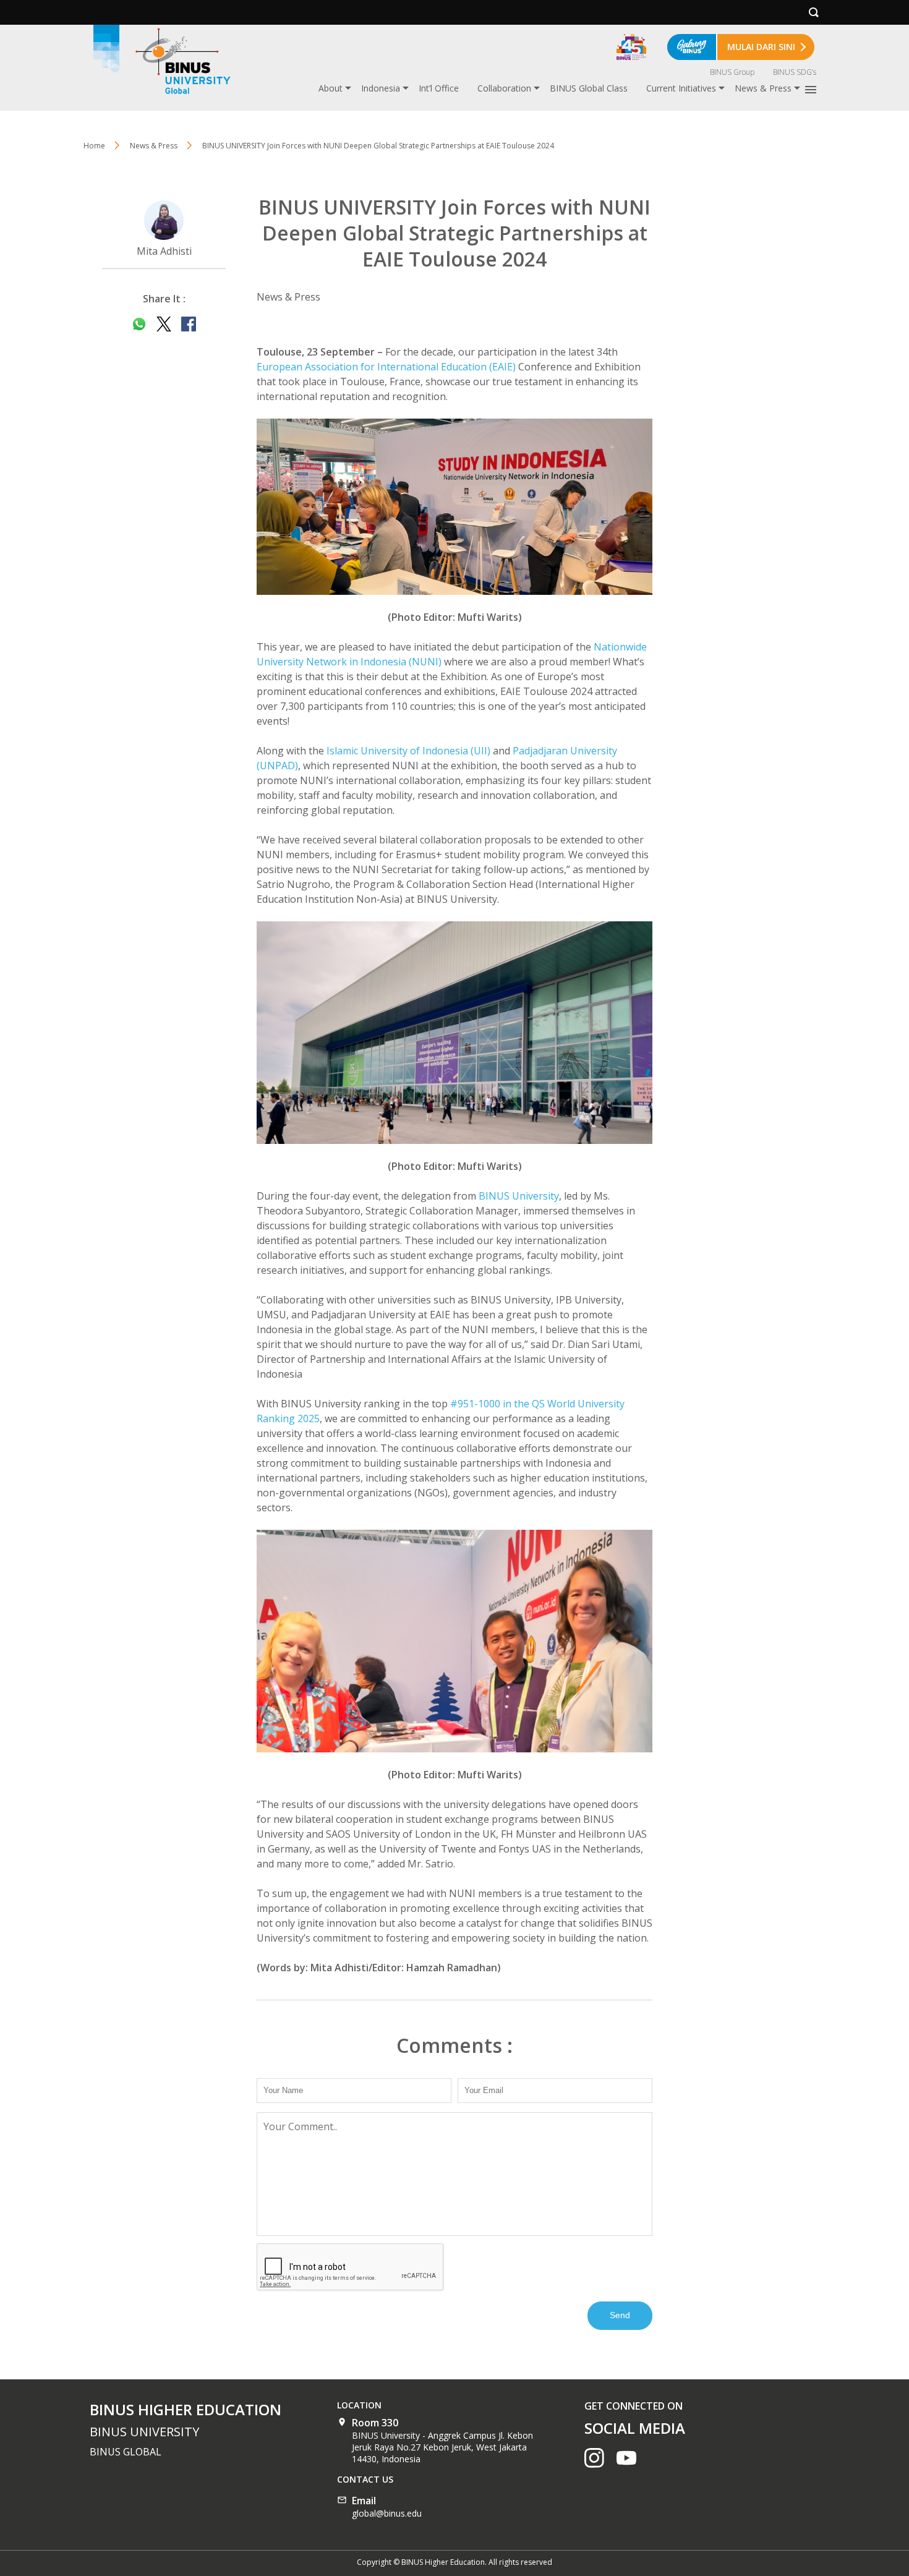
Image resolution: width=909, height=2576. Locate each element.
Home (94, 146)
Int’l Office (439, 88)
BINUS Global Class (589, 88)
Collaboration (504, 88)
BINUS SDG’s (795, 72)
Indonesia (381, 88)
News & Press (763, 88)
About (331, 88)
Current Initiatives (681, 88)
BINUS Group (732, 72)
